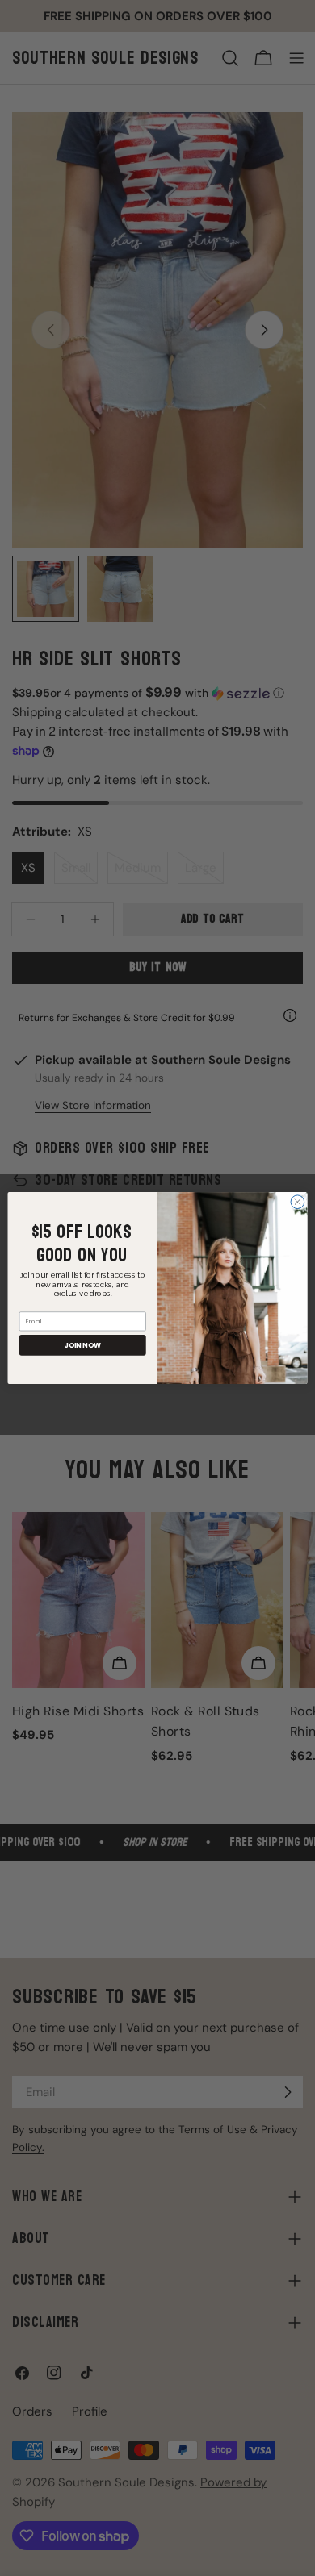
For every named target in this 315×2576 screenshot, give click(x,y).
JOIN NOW (83, 1345)
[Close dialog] (298, 1202)
